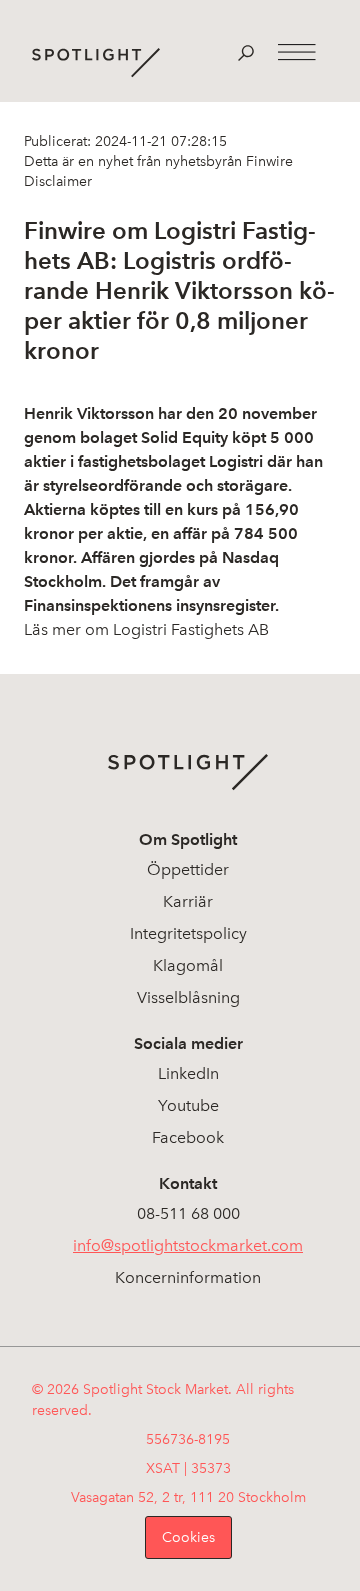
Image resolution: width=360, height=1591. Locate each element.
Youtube (188, 1105)
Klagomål (188, 965)
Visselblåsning (188, 997)
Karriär (188, 901)
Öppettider (188, 869)
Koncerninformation (188, 1277)
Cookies (188, 1537)
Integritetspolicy (188, 933)
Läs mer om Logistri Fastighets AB (146, 629)
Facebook (188, 1137)
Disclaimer (58, 181)
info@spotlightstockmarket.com (188, 1245)
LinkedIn (188, 1073)
